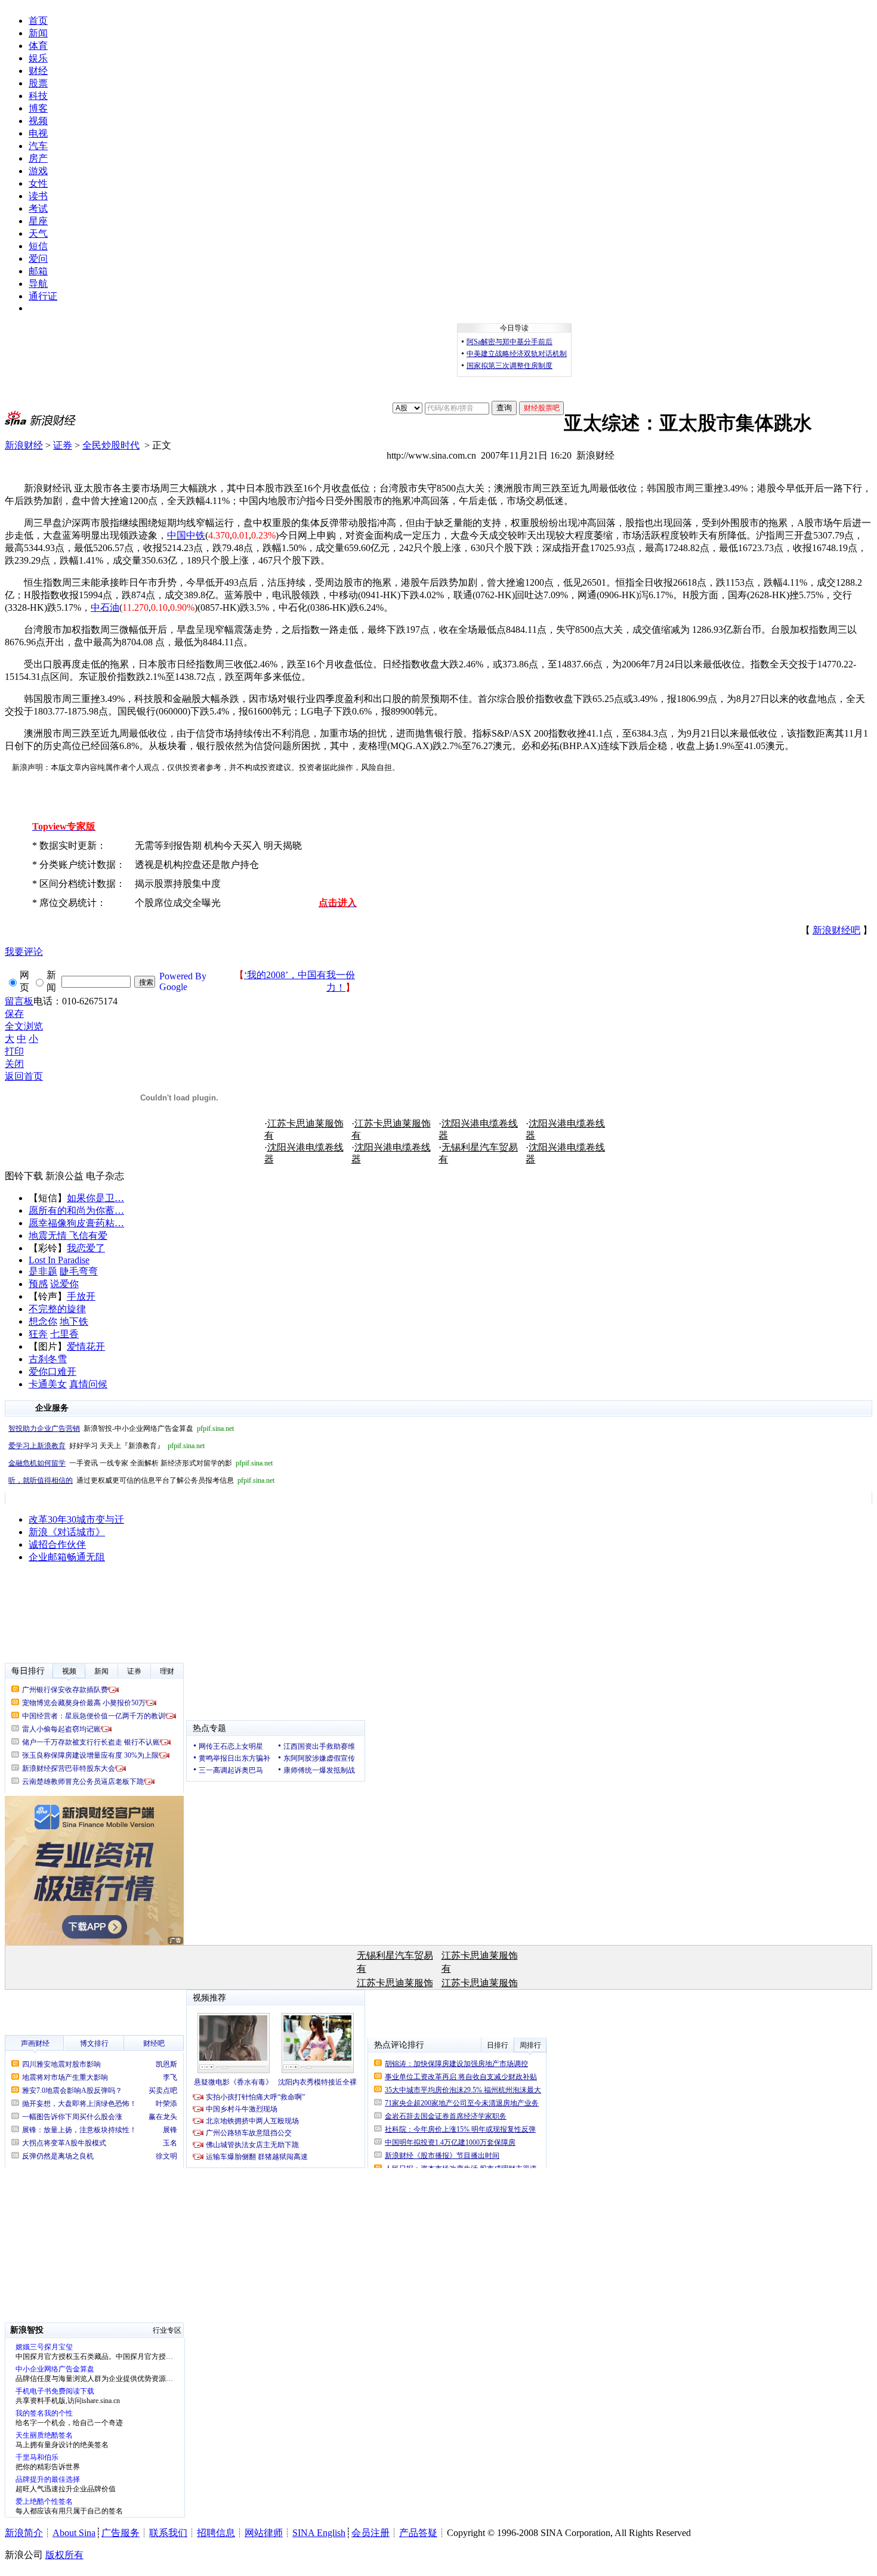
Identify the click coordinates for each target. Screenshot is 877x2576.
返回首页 (24, 1076)
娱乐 (38, 58)
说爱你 (64, 1284)
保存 (14, 1014)
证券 (63, 445)
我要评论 (24, 952)
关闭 (14, 1064)
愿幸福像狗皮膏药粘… (76, 1223)
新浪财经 (24, 445)
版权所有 (64, 2555)
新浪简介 (24, 2533)
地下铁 (74, 1321)
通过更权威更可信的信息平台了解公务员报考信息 (141, 1480)
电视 (38, 133)
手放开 (81, 1296)
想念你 (43, 1321)
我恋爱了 (86, 1248)
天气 (38, 234)
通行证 (43, 296)
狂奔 (38, 1334)
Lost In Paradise (59, 1260)
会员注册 (370, 2533)
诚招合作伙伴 (57, 1544)
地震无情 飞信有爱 (68, 1236)
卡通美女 (48, 1384)
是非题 (43, 1271)
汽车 (38, 146)
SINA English (319, 2533)
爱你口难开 (53, 1372)
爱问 (38, 259)
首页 (38, 21)
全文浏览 (24, 1026)
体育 (38, 46)
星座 (38, 221)
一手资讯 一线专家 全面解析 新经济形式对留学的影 (140, 1463)
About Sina (74, 2533)
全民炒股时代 (111, 445)
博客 (38, 108)
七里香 (64, 1334)
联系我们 (168, 2533)
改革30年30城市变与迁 (76, 1519)
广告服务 (121, 2533)
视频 (38, 121)
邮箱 (38, 271)
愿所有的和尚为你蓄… (76, 1210)
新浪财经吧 (836, 930)
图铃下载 (24, 1176)
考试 (38, 208)
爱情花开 (86, 1346)
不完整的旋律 (57, 1309)
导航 (38, 284)
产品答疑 (418, 2533)
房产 (38, 158)
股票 (38, 83)
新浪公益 (64, 1176)
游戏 (38, 171)
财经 (38, 71)
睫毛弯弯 (79, 1271)
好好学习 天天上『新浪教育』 (106, 1446)
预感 (38, 1284)
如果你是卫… (95, 1198)
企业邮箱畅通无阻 (67, 1557)
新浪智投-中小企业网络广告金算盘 (121, 1428)
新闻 (38, 33)
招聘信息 (216, 2533)
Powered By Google (183, 981)
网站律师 (264, 2533)
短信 (38, 246)
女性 (38, 183)
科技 (38, 96)
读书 (38, 196)
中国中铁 (186, 535)
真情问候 (88, 1384)
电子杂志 (105, 1176)
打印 (14, 1051)
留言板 (19, 1001)
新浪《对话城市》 (67, 1532)
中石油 (105, 607)
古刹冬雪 (48, 1359)
